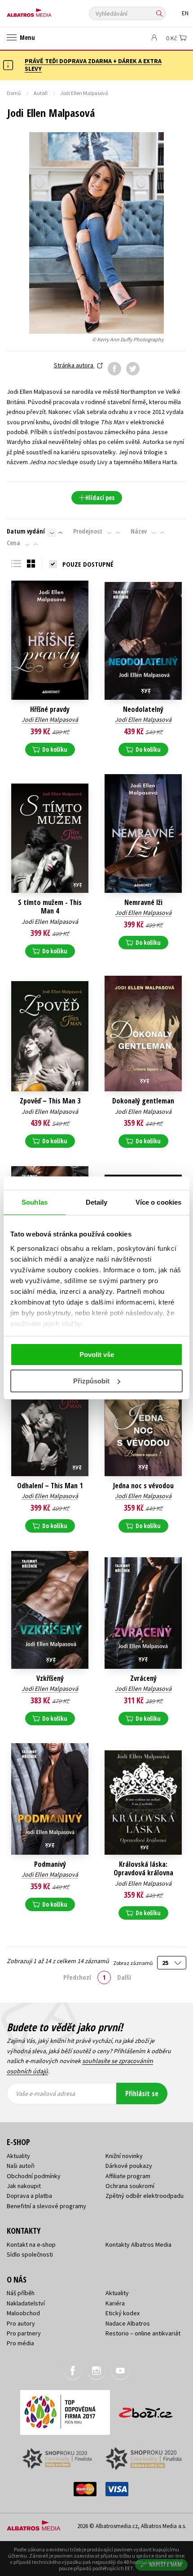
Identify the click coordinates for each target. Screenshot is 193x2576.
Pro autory (21, 2323)
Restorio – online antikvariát (143, 2333)
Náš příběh (21, 2293)
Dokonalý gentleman (143, 1101)
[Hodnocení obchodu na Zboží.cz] (146, 2410)
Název (139, 531)
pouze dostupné (88, 564)
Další (124, 1977)
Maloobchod (23, 2313)
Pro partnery (24, 2333)
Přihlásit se (142, 2094)
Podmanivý (50, 1864)
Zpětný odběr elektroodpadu (145, 2196)
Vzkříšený (50, 1678)
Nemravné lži (143, 902)
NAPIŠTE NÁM (166, 2565)
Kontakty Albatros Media (138, 2244)
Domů (14, 93)
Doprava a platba (29, 2196)
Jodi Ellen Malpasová (50, 719)
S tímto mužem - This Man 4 (50, 907)
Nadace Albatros (128, 2323)
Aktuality (18, 2156)
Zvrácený (143, 1678)
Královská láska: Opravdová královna (143, 1869)
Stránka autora (74, 365)
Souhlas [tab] (35, 1202)
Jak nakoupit (24, 2186)
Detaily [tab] (97, 1202)
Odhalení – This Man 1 (50, 1486)
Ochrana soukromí (130, 2186)
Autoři (41, 93)
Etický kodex (123, 2313)
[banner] (47, 11)
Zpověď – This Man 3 (50, 1101)
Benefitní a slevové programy (46, 2206)
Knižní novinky (124, 2156)
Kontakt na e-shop (31, 2244)
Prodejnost (88, 531)
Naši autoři (21, 2166)
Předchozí (77, 1977)
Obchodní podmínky (34, 2176)
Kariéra (115, 2303)
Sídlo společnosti (30, 2254)
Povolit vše (97, 1355)
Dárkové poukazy (129, 2166)
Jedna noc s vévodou (143, 1486)
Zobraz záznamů (133, 1963)
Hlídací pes (100, 498)
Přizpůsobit (91, 1381)
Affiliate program (128, 2176)
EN (185, 13)
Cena (13, 543)
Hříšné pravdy (50, 709)
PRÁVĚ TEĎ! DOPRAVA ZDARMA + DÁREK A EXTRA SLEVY (93, 65)
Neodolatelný (143, 709)
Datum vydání (26, 531)
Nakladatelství (26, 2303)
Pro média (20, 2343)
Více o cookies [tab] (158, 1202)
